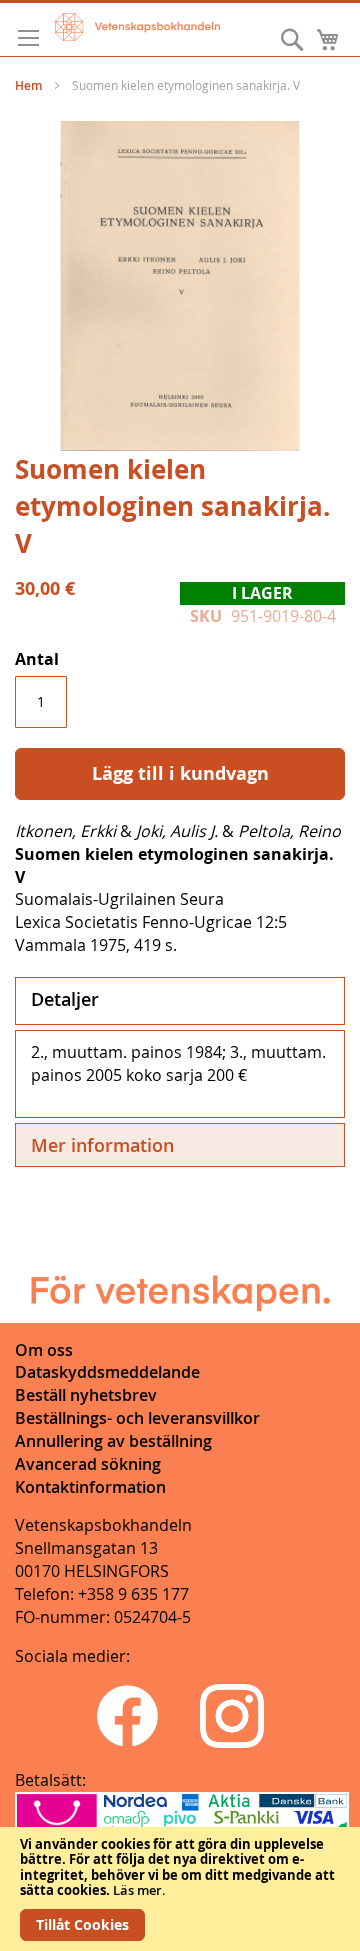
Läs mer (137, 1890)
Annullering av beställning (113, 1441)
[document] (180, 1889)
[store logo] (137, 27)
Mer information (102, 1145)
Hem (28, 85)
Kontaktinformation (90, 1487)
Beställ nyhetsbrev (86, 1395)
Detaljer (65, 999)
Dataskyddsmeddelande (107, 1372)
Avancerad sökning (88, 1464)
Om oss (44, 1350)
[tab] (180, 1001)
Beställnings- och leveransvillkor (137, 1418)
